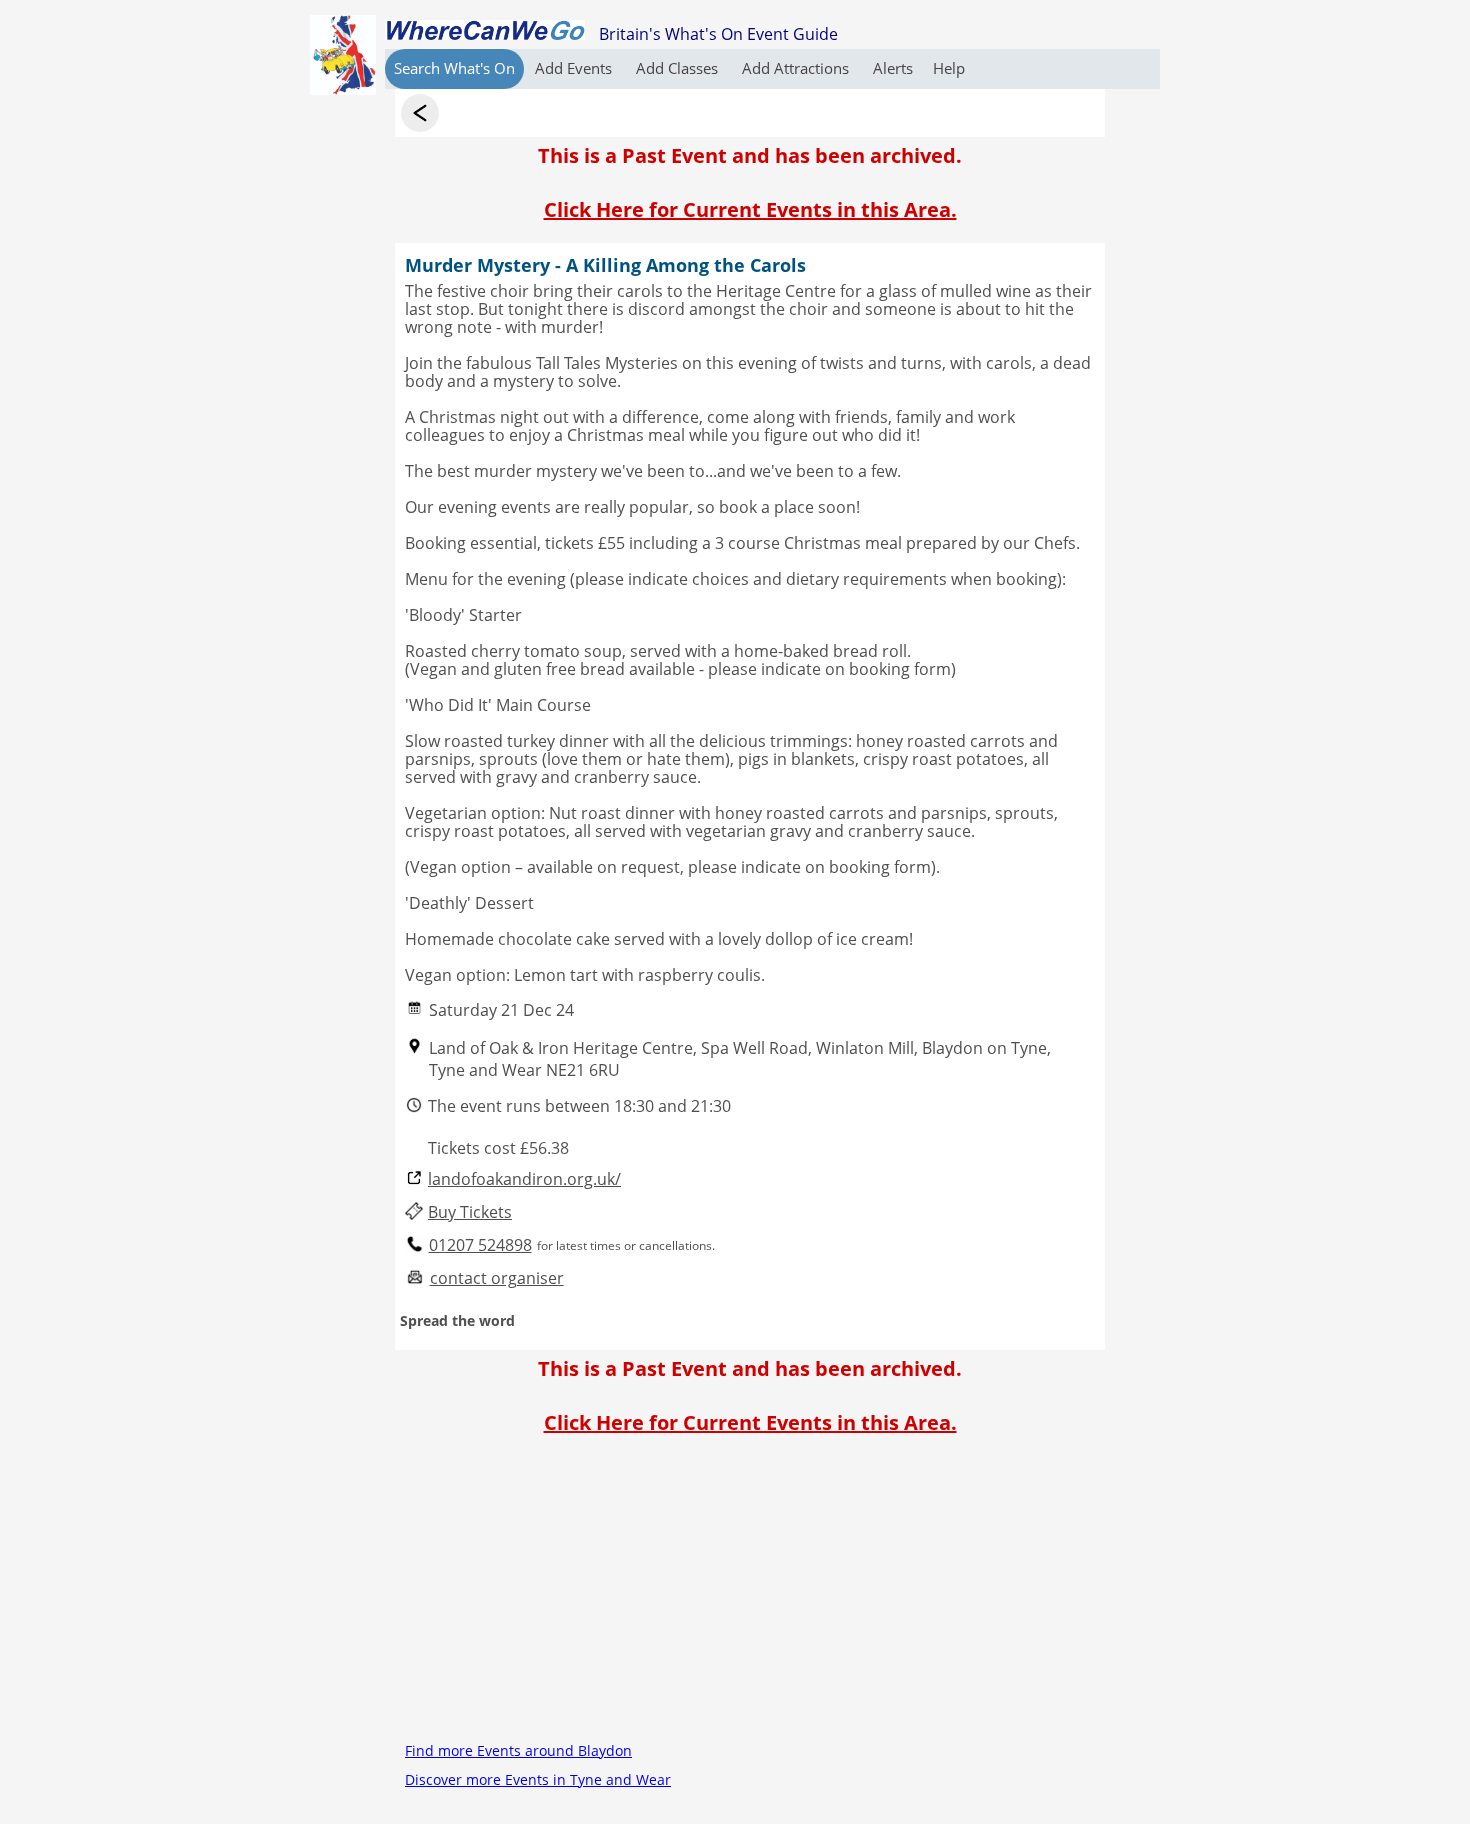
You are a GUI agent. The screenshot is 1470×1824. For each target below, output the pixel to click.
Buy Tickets (470, 1212)
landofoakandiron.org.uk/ (524, 1179)
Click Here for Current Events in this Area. (750, 209)
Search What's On (454, 68)
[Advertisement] (750, 1596)
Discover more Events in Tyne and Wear (538, 1779)
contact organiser (497, 1278)
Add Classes (679, 68)
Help (949, 68)
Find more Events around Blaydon (518, 1750)
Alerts (893, 68)
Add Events (575, 68)
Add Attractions (797, 68)
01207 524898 (480, 1245)
